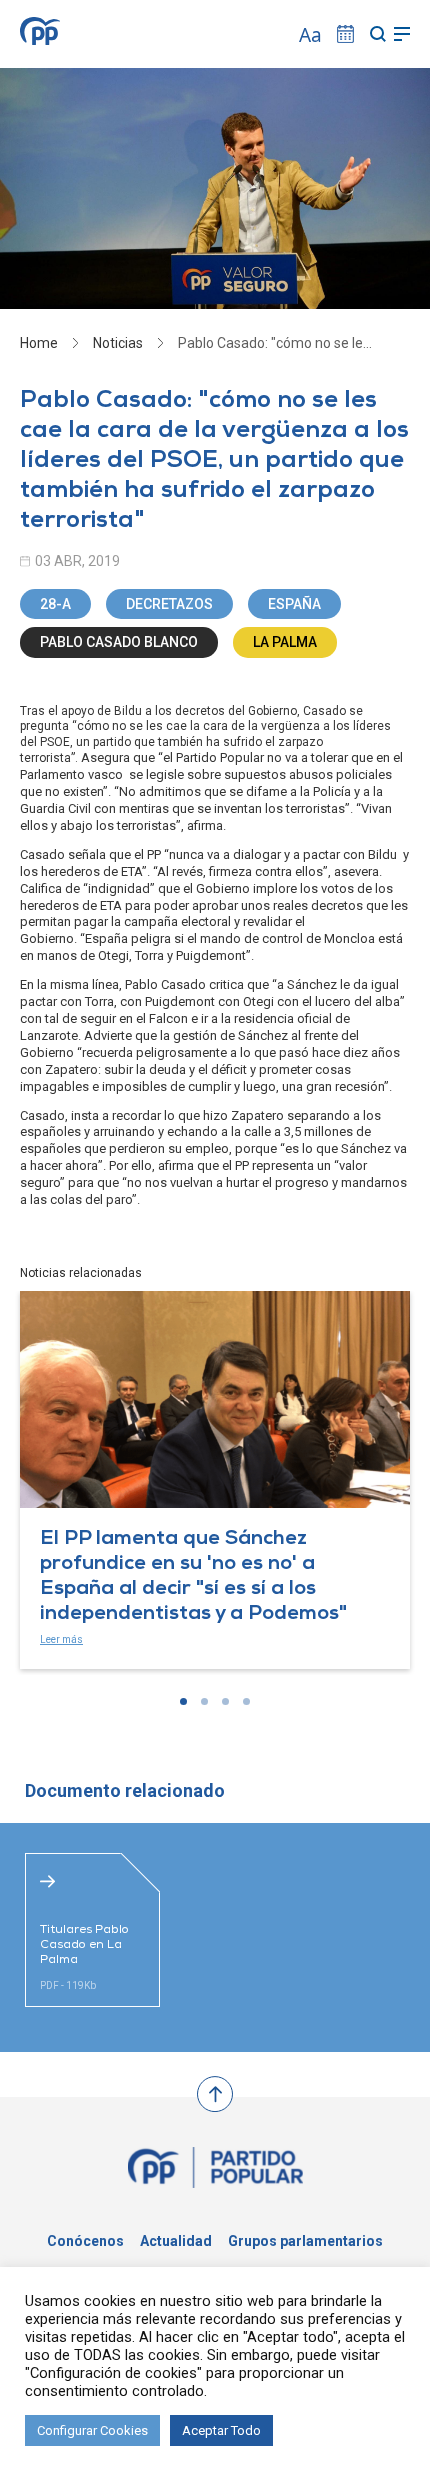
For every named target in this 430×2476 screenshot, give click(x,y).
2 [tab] (204, 1701)
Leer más (61, 1639)
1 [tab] (183, 1701)
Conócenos (85, 2241)
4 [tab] (246, 1701)
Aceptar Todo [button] (221, 2430)
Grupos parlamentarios (305, 2241)
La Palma (285, 642)
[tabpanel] (215, 1480)
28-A (55, 604)
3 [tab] (225, 1701)
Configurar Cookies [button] (92, 2430)
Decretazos (169, 604)
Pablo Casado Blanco (119, 642)
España (294, 604)
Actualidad (176, 2241)
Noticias (118, 343)
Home (39, 343)
